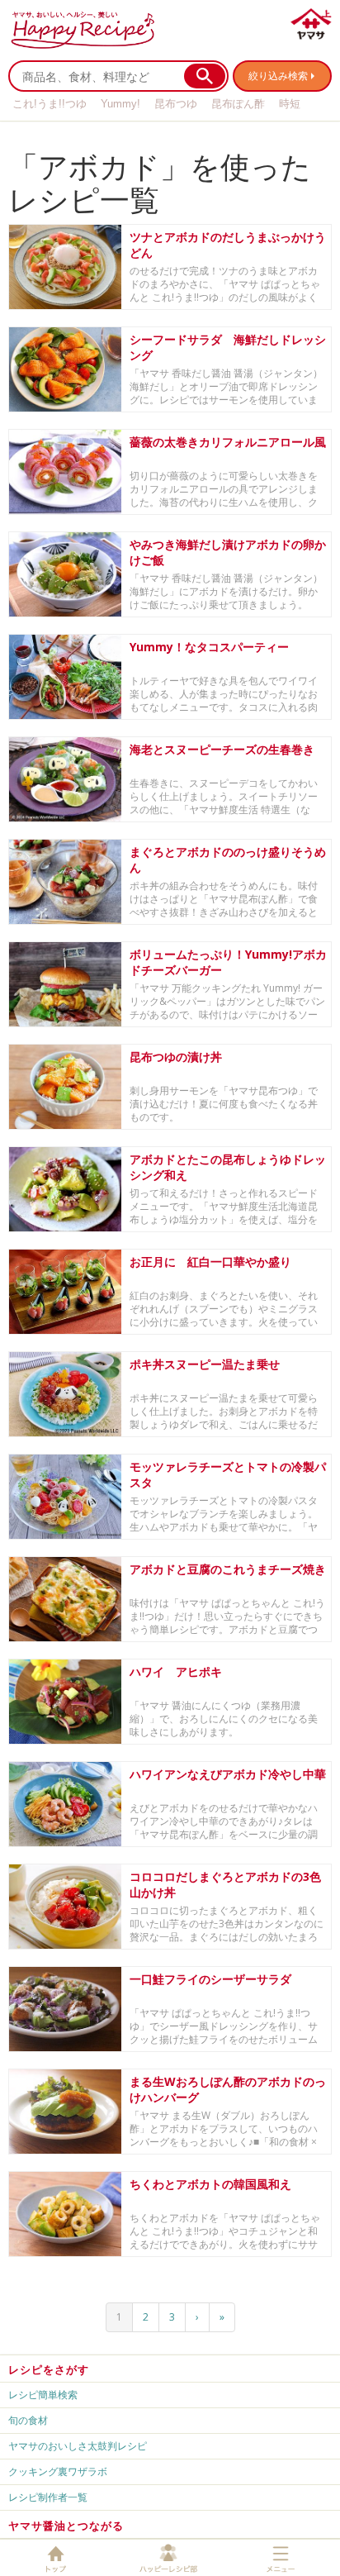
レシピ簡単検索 (43, 2395)
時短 (290, 104)
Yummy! (120, 104)
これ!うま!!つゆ (50, 104)
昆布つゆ (176, 104)
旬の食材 (28, 2420)
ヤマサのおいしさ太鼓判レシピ (78, 2446)
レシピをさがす (49, 2369)
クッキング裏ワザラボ (58, 2471)
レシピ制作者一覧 (48, 2497)
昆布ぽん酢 (238, 104)
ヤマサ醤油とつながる (66, 2526)
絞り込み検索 (278, 76)
